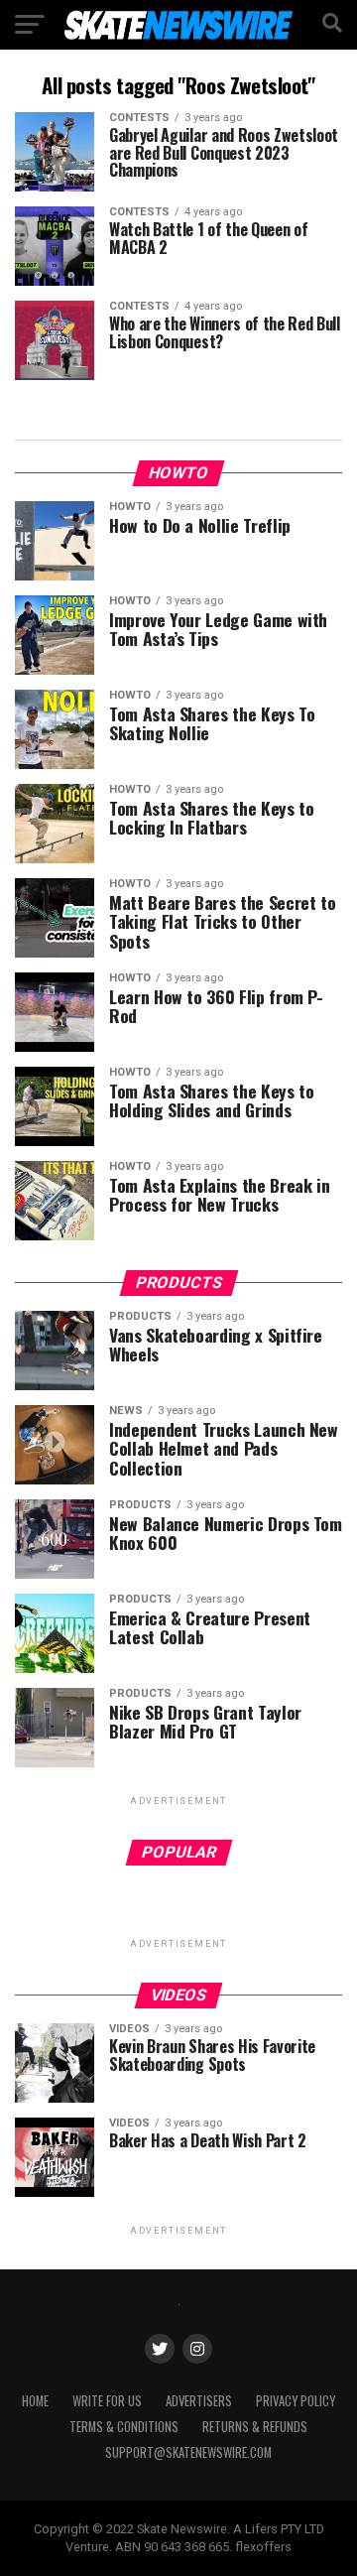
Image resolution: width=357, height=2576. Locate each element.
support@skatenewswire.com (188, 2452)
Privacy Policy (296, 2401)
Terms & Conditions (124, 2427)
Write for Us (107, 2401)
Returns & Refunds (255, 2427)
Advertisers (199, 2401)
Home (35, 2401)
